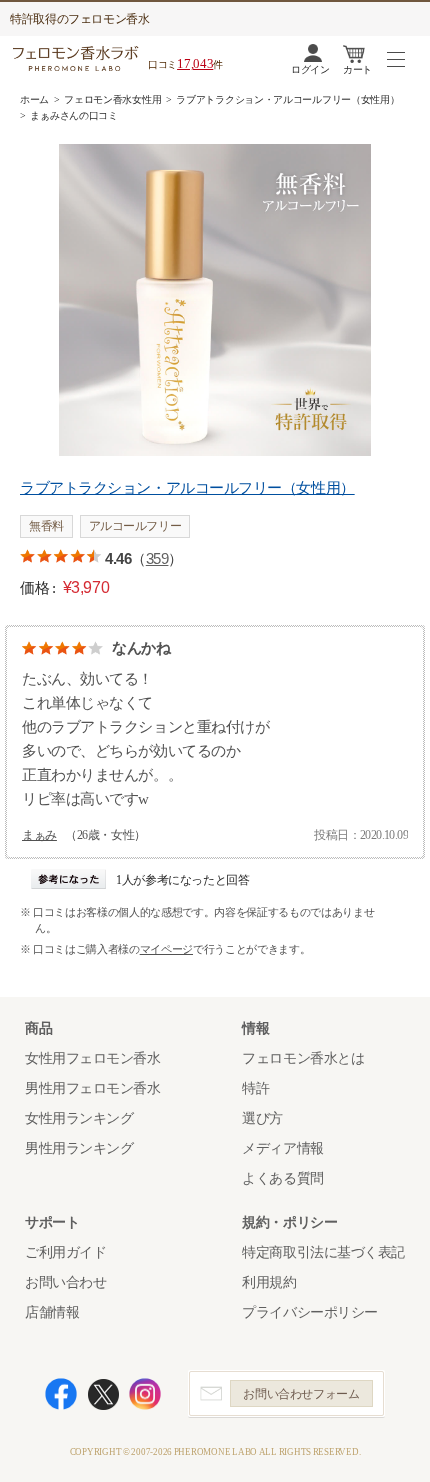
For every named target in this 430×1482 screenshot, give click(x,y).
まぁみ (39, 835)
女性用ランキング (79, 1118)
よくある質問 (282, 1178)
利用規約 (269, 1282)
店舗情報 (52, 1312)
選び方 (262, 1118)
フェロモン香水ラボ (78, 58)
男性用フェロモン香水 (93, 1088)
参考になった (68, 879)
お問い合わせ (65, 1282)
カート (357, 69)
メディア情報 (282, 1148)
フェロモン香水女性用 (112, 99)
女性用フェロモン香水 (93, 1058)
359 (157, 558)
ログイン (310, 69)
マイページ (166, 949)
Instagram (145, 1394)
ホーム (34, 99)
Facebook (61, 1394)
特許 (255, 1088)
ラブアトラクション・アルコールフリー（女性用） (287, 99)
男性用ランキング (79, 1148)
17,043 (195, 63)
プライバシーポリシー (310, 1312)
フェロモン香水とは (303, 1058)
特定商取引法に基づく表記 (323, 1252)
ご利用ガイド (65, 1252)
